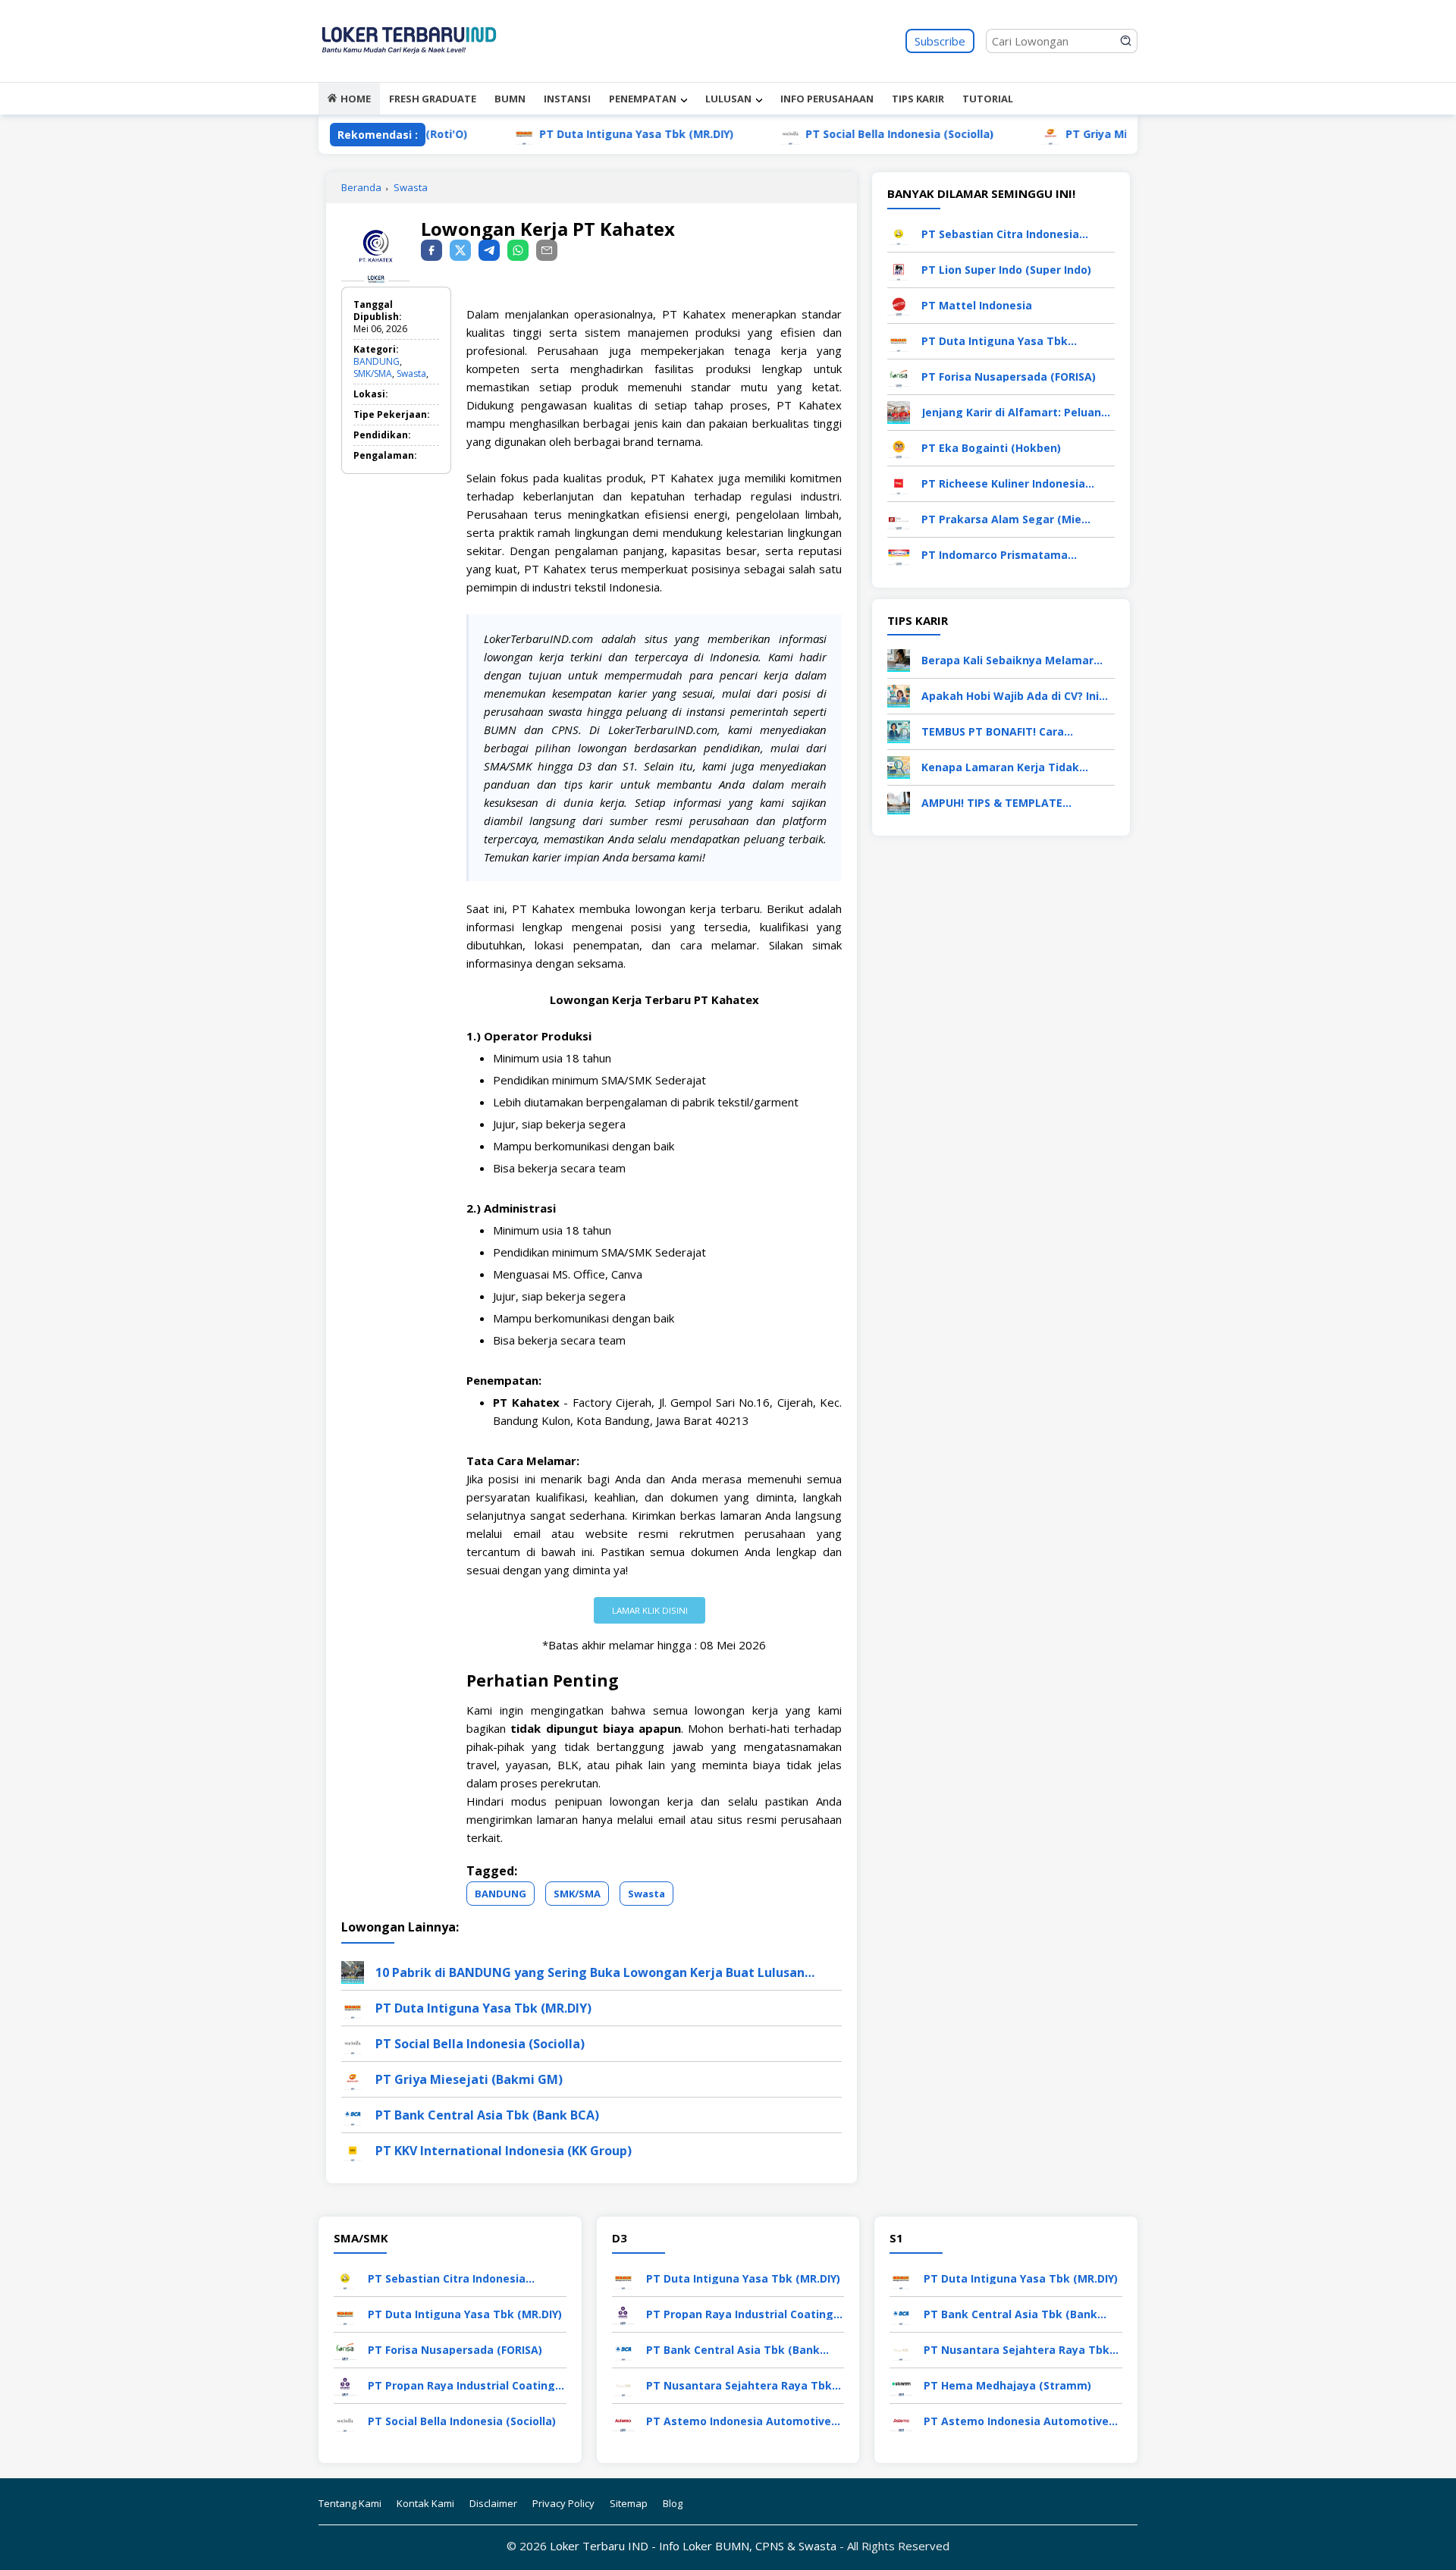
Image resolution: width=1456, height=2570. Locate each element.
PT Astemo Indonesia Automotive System (739, 2421)
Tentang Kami (350, 2503)
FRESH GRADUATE (433, 99)
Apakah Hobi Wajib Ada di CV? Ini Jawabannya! (1010, 696)
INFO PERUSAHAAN (827, 99)
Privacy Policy (563, 2503)
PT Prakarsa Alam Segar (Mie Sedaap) (1001, 519)
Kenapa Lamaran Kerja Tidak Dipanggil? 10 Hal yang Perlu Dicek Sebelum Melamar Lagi (1015, 767)
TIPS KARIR (918, 99)
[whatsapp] (518, 250)
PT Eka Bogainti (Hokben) (991, 448)
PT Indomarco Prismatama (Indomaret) (995, 555)
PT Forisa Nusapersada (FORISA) (1009, 377)
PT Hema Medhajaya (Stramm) (1007, 2385)
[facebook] (431, 250)
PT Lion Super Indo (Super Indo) (1006, 270)
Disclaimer (493, 2503)
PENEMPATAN (643, 99)
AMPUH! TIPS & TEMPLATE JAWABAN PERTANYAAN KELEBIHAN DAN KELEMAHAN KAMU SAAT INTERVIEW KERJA (1016, 803)
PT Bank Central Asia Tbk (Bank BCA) (487, 2115)
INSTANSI (567, 99)
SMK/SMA (373, 373)
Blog (673, 2503)
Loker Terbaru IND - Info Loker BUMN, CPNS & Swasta (693, 2546)
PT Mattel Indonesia (977, 305)
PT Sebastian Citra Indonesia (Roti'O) (1000, 234)
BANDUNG (377, 361)
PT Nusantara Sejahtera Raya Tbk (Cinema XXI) (739, 2385)
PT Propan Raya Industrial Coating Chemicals (461, 2385)
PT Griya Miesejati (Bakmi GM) (1081, 134)
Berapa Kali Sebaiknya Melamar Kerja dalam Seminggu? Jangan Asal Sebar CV (1007, 660)
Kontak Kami (425, 2503)
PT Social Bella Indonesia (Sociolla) (832, 134)
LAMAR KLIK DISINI (650, 1610)
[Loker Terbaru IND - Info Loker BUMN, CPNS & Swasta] (409, 68)
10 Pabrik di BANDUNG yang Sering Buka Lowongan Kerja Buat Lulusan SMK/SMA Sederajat (590, 1972)
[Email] (547, 250)
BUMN (510, 99)
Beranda (361, 187)
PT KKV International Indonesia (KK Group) (504, 2151)
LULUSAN (728, 99)
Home (356, 99)
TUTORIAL (988, 99)
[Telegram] (489, 250)
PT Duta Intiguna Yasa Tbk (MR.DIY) (569, 134)
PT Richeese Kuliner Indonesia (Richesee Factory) (1003, 483)
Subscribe (940, 41)
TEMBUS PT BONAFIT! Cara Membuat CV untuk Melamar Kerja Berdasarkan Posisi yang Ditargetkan (1015, 731)
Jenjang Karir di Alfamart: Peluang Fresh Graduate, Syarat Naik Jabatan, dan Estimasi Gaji (1015, 412)
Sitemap (629, 2503)
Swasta (411, 187)
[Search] (1126, 41)
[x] (460, 250)
